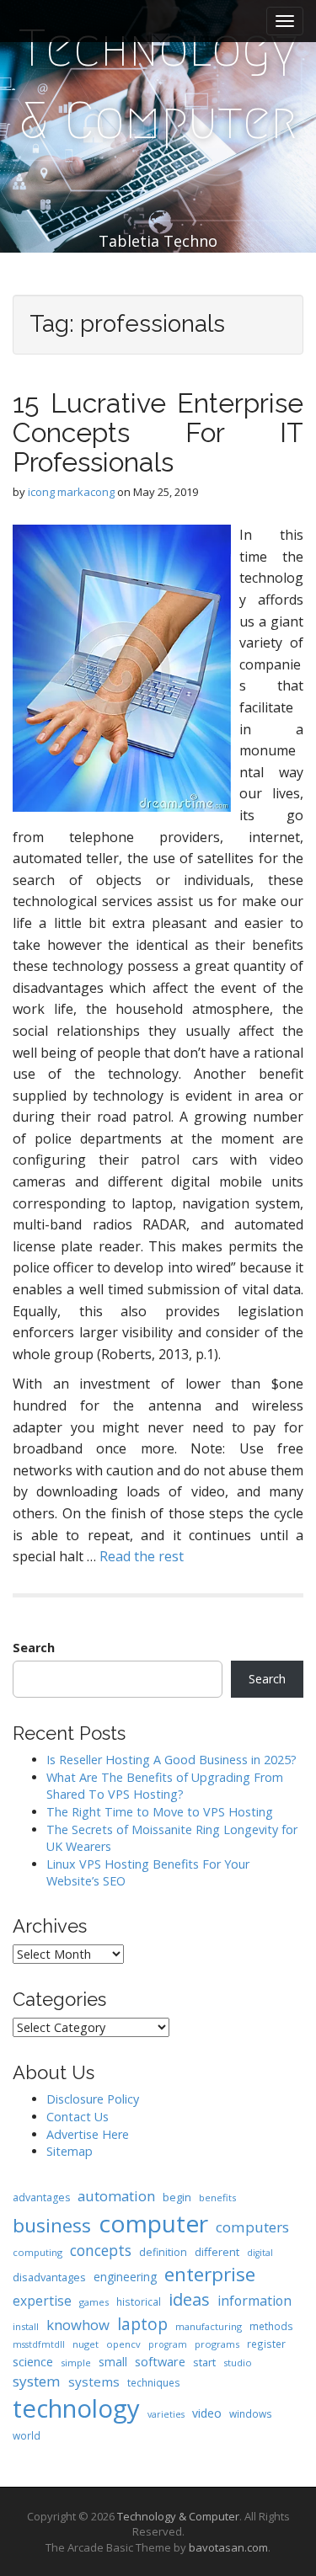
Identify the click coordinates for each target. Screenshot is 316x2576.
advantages (41, 2197)
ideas (189, 2299)
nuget (86, 2344)
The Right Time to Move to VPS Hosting (160, 1812)
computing (37, 2252)
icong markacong (71, 492)
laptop (142, 2324)
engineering (125, 2277)
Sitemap (70, 2151)
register (266, 2344)
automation (116, 2196)
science (33, 2361)
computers (252, 2227)
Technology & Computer (158, 85)
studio (238, 2363)
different (217, 2252)
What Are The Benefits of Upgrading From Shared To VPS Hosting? (165, 1786)
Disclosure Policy (93, 2099)
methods (271, 2326)
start (204, 2362)
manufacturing (209, 2326)
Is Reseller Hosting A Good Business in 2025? (171, 1760)
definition (163, 2252)
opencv (123, 2344)
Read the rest (142, 1556)
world (27, 2435)
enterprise (210, 2274)
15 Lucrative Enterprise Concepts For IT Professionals (158, 432)
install (26, 2326)
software (160, 2361)
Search (34, 1648)
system (37, 2381)
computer (153, 2223)
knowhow (78, 2325)
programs (217, 2344)
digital (260, 2253)
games (94, 2302)
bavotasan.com (228, 2547)
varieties (166, 2414)
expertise (42, 2301)
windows (251, 2413)
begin (177, 2197)
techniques (154, 2382)
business (52, 2225)
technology (76, 2408)
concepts (101, 2250)
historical (139, 2301)
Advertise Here (88, 2134)
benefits (217, 2197)
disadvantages (49, 2277)
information (254, 2301)
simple (76, 2363)
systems (94, 2381)
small (113, 2362)
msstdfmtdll (39, 2344)
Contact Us (78, 2117)
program (168, 2344)
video (207, 2413)
